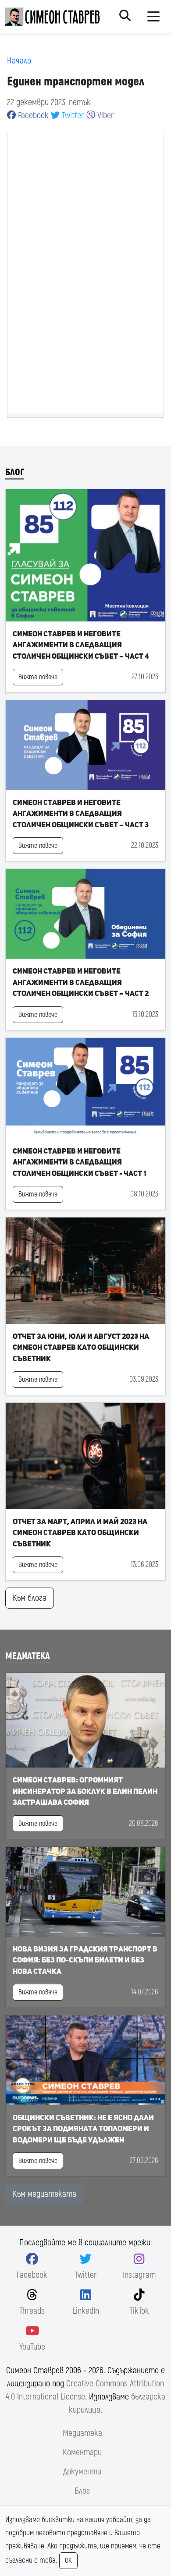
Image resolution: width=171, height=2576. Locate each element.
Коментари (82, 2452)
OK (68, 2561)
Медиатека (28, 1656)
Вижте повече (38, 677)
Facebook (32, 115)
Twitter (72, 115)
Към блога (30, 1598)
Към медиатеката (45, 2194)
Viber (105, 115)
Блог (15, 472)
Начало (19, 61)
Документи (82, 2472)
